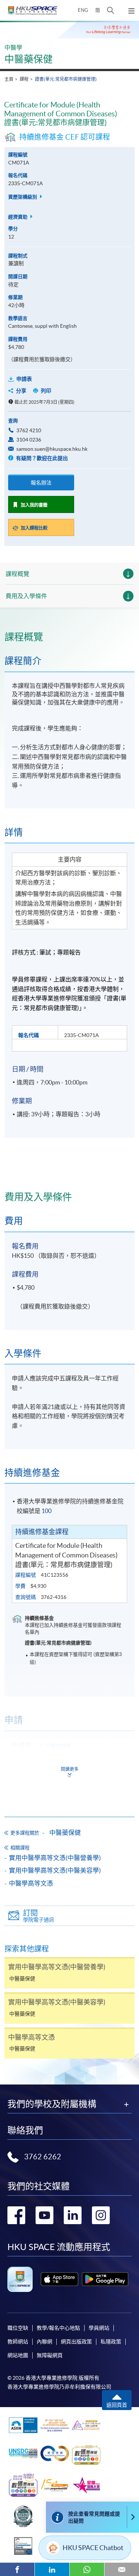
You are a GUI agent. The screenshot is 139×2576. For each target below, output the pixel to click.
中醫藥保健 (29, 59)
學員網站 (99, 2328)
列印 (46, 391)
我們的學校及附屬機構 (52, 2104)
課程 (24, 79)
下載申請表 (58, 1746)
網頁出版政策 (76, 2342)
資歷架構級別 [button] (23, 197)
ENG (83, 10)
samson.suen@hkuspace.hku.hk (52, 449)
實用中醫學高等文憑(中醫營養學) (55, 1858)
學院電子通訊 (39, 1916)
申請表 (24, 379)
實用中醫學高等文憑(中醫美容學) (55, 1870)
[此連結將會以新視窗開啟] (59, 2279)
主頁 (9, 79)
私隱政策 (111, 2342)
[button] (111, 10)
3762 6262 (43, 2157)
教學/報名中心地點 (58, 2328)
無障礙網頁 (50, 2355)
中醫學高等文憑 (31, 1883)
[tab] (69, 637)
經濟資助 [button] (18, 217)
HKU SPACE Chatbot (93, 2548)
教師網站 (18, 2342)
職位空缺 (18, 2328)
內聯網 (44, 2342)
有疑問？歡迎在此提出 (41, 458)
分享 (21, 391)
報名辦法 (41, 483)
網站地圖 (18, 2355)
